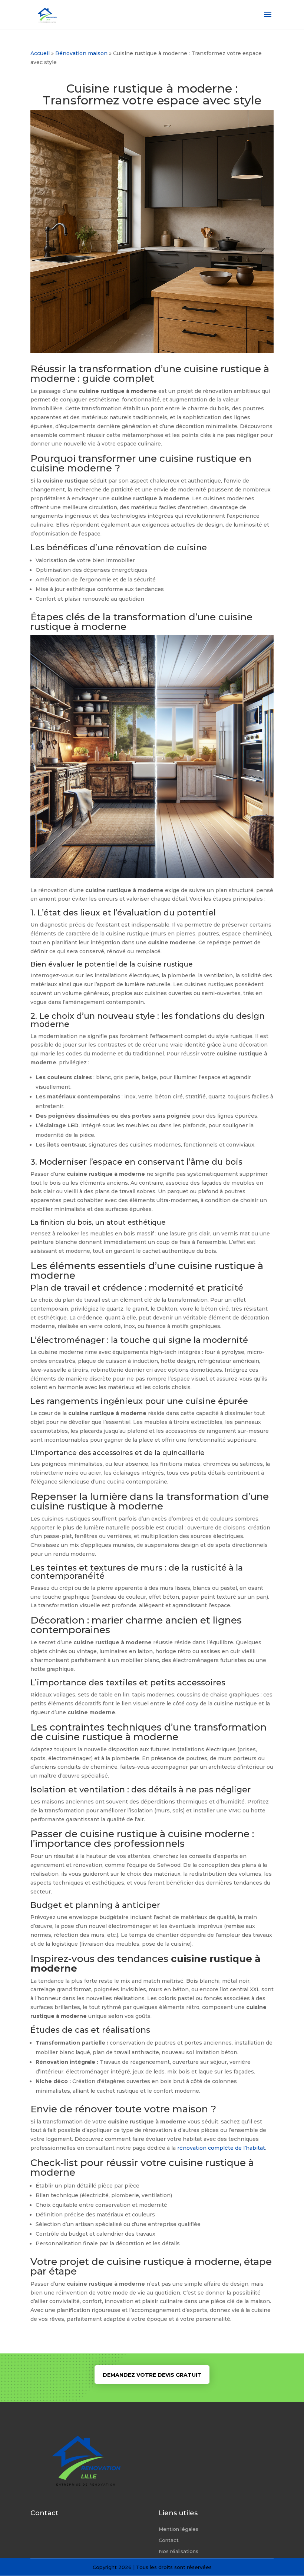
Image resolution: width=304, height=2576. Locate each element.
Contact (169, 2540)
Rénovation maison (81, 53)
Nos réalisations (179, 2551)
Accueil (40, 53)
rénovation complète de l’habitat (221, 2148)
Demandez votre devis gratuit (152, 2375)
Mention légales (179, 2529)
